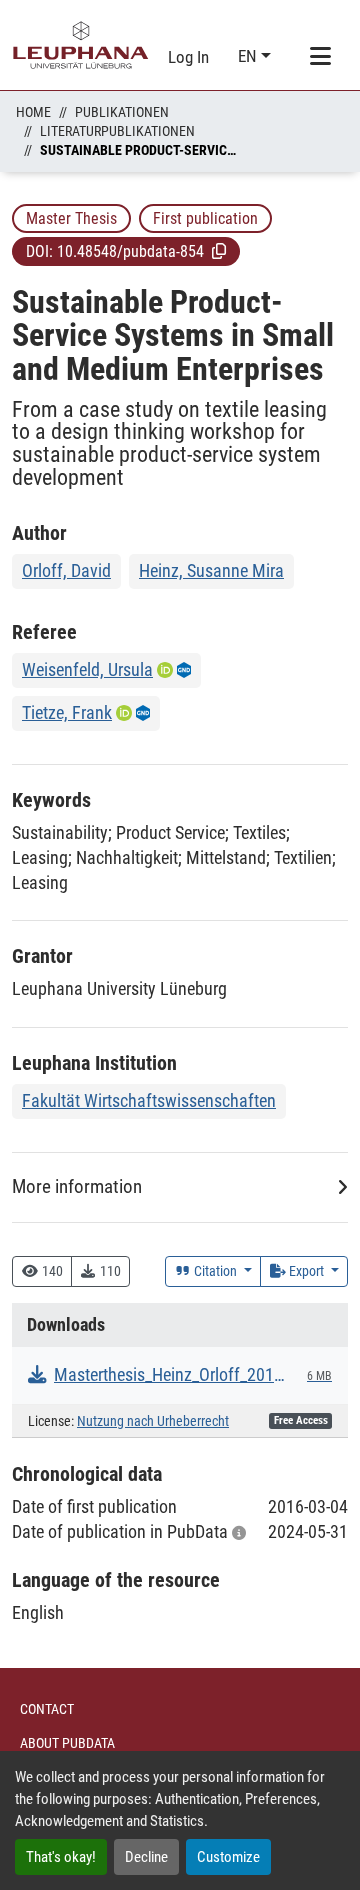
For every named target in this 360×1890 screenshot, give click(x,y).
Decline (146, 1857)
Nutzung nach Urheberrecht (153, 1421)
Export (306, 1271)
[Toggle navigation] (320, 57)
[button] (219, 251)
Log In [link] (188, 57)
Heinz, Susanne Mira (211, 570)
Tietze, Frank (67, 712)
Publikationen (122, 112)
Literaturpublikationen (117, 131)
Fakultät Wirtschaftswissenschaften (149, 1100)
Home (33, 112)
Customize (228, 1857)
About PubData (67, 1743)
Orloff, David (66, 570)
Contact (47, 1709)
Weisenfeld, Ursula (87, 669)
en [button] (249, 56)
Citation (215, 1271)
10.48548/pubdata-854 (130, 251)
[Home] (81, 45)
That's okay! (61, 1857)
